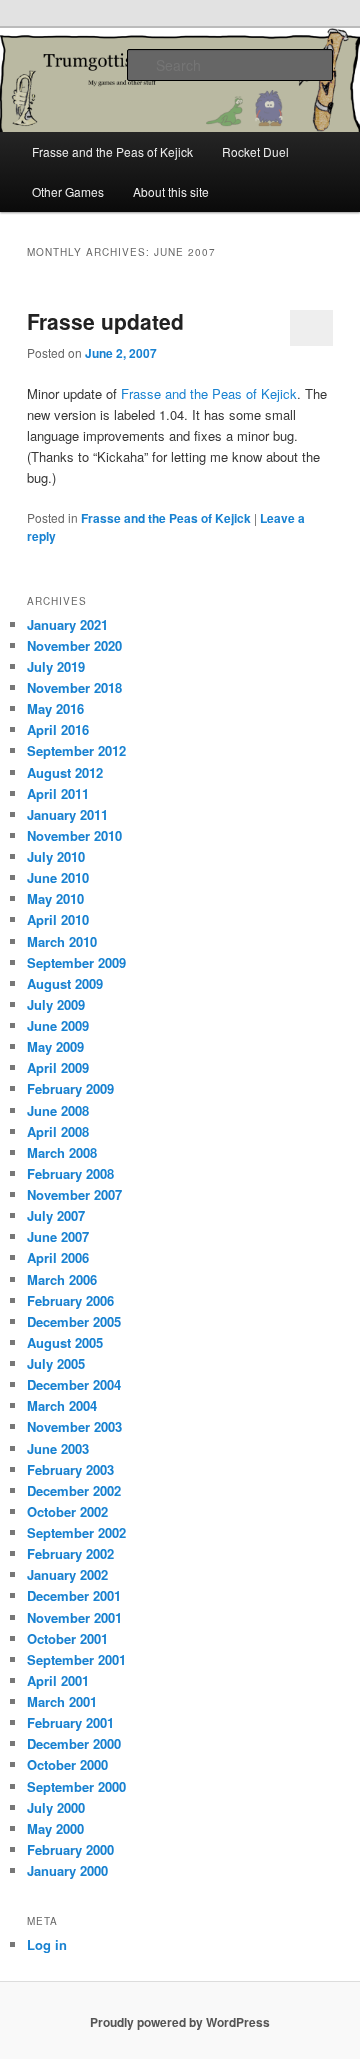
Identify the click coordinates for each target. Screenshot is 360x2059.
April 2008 (58, 1131)
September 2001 (76, 1659)
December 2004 (74, 1384)
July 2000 (56, 1807)
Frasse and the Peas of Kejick (112, 151)
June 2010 (58, 877)
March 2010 (62, 941)
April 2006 (58, 1257)
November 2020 (74, 645)
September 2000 (76, 1786)
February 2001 (70, 1722)
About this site (171, 191)
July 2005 (56, 1363)
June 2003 (58, 1448)
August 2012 (65, 772)
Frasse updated (105, 321)
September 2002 (76, 1532)
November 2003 (74, 1426)
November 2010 (74, 835)
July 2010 (56, 856)
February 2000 (70, 1849)
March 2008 (62, 1152)
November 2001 (74, 1617)
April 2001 (58, 1680)
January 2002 (67, 1574)
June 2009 (58, 1025)
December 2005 (74, 1321)
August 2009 (65, 983)
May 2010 (55, 898)
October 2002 (67, 1511)
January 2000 (67, 1870)
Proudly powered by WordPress (180, 2022)
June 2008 (58, 1110)
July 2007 (56, 1215)
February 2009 (70, 1088)
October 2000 (67, 1764)
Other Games (68, 191)
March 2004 (62, 1405)
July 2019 (56, 666)
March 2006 (62, 1279)
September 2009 (76, 962)
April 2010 (58, 919)
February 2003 (70, 1469)
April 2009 (58, 1067)
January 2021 (67, 624)
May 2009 (55, 1046)
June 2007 (58, 1236)
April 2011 (58, 793)
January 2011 (67, 814)
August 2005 (65, 1342)
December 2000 (74, 1743)
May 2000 (55, 1828)
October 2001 (67, 1638)
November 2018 (74, 687)
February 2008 (70, 1173)
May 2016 (55, 708)
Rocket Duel (255, 151)
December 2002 (74, 1490)
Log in (47, 1944)
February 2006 (70, 1300)
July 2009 (56, 1004)
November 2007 (74, 1194)
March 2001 (62, 1701)
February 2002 (70, 1553)
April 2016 (58, 729)
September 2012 (76, 750)
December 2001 (74, 1595)
